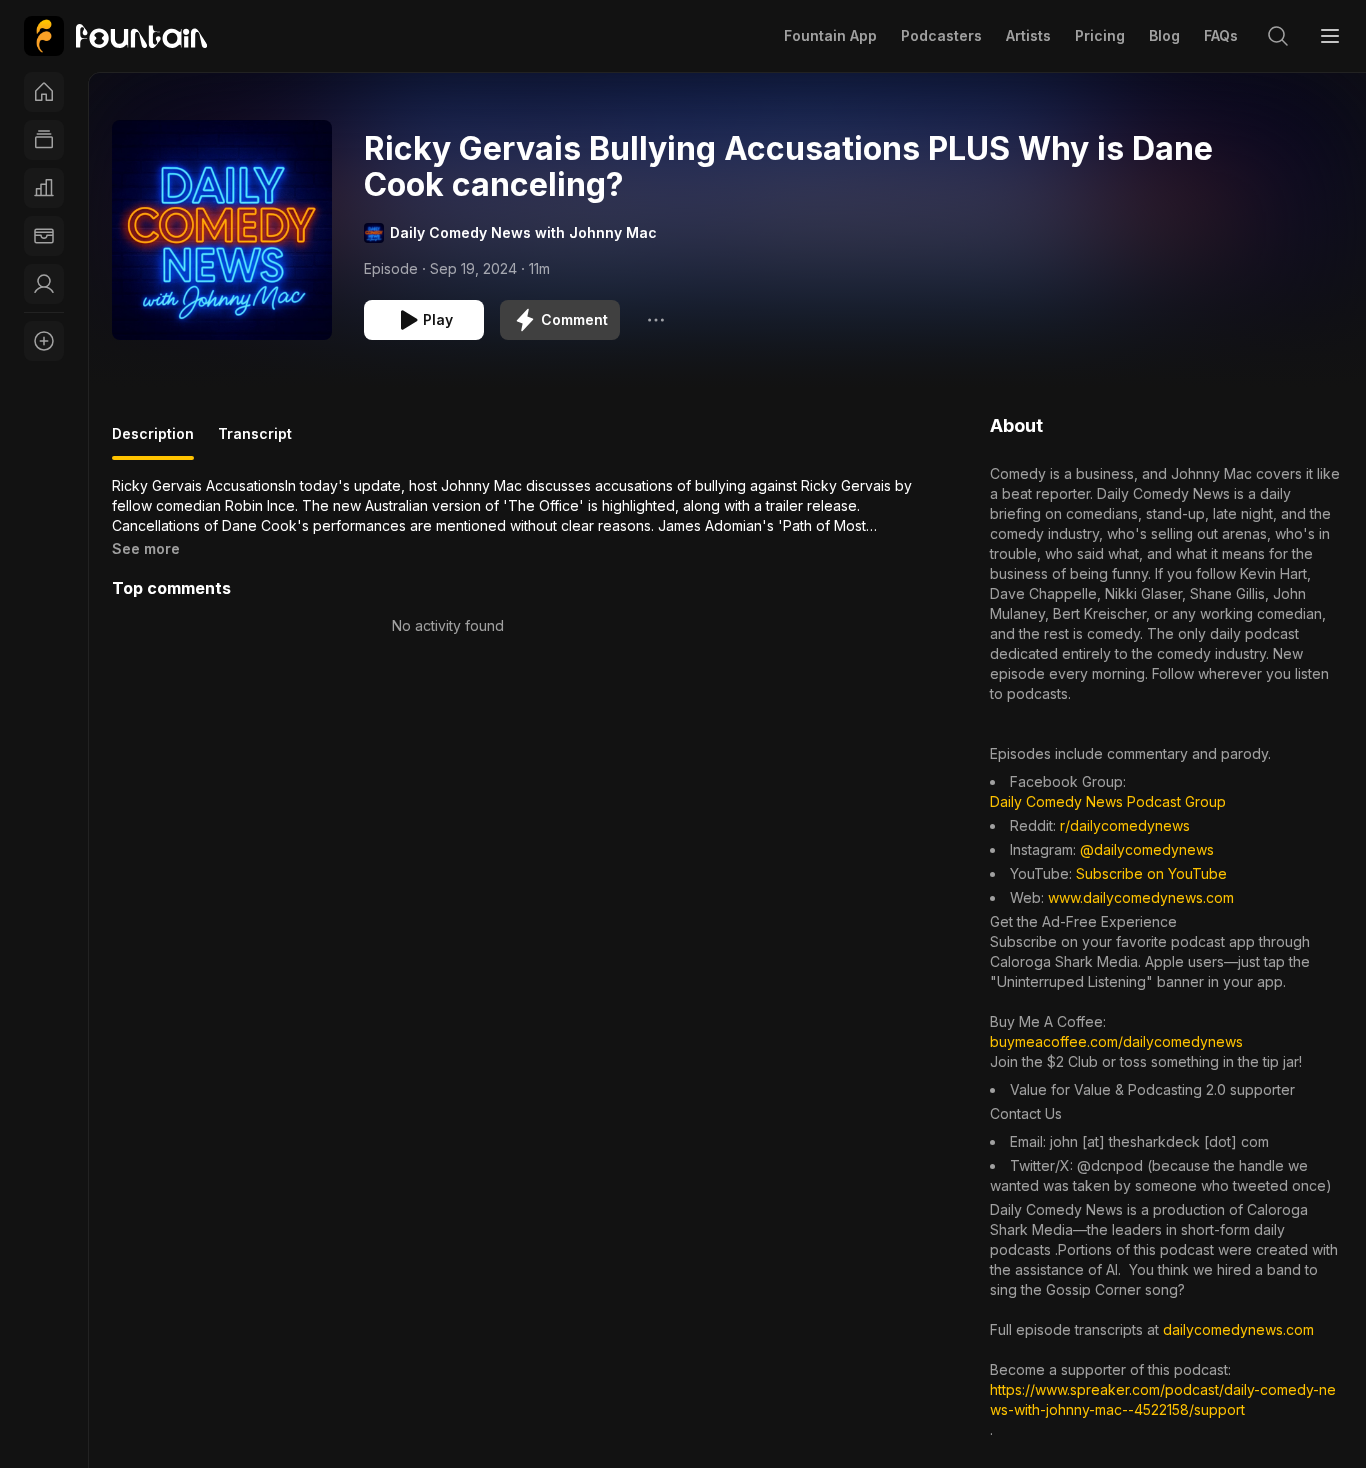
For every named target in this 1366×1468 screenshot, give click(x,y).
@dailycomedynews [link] (1147, 849)
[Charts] (44, 188)
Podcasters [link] (941, 35)
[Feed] (44, 140)
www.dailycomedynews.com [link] (1141, 897)
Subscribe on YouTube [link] (1151, 873)
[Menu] (1330, 36)
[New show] (44, 341)
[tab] (153, 442)
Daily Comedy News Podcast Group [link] (1108, 801)
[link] (115, 36)
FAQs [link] (1221, 35)
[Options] (656, 320)
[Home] (44, 92)
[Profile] (44, 284)
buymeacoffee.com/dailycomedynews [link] (1116, 1041)
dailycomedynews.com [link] (1238, 1329)
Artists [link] (1028, 35)
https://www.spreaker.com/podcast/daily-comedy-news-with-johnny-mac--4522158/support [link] (1163, 1399)
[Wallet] (44, 236)
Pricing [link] (1100, 35)
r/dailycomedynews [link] (1125, 825)
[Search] (1278, 36)
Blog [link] (1164, 35)
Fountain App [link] (830, 35)
